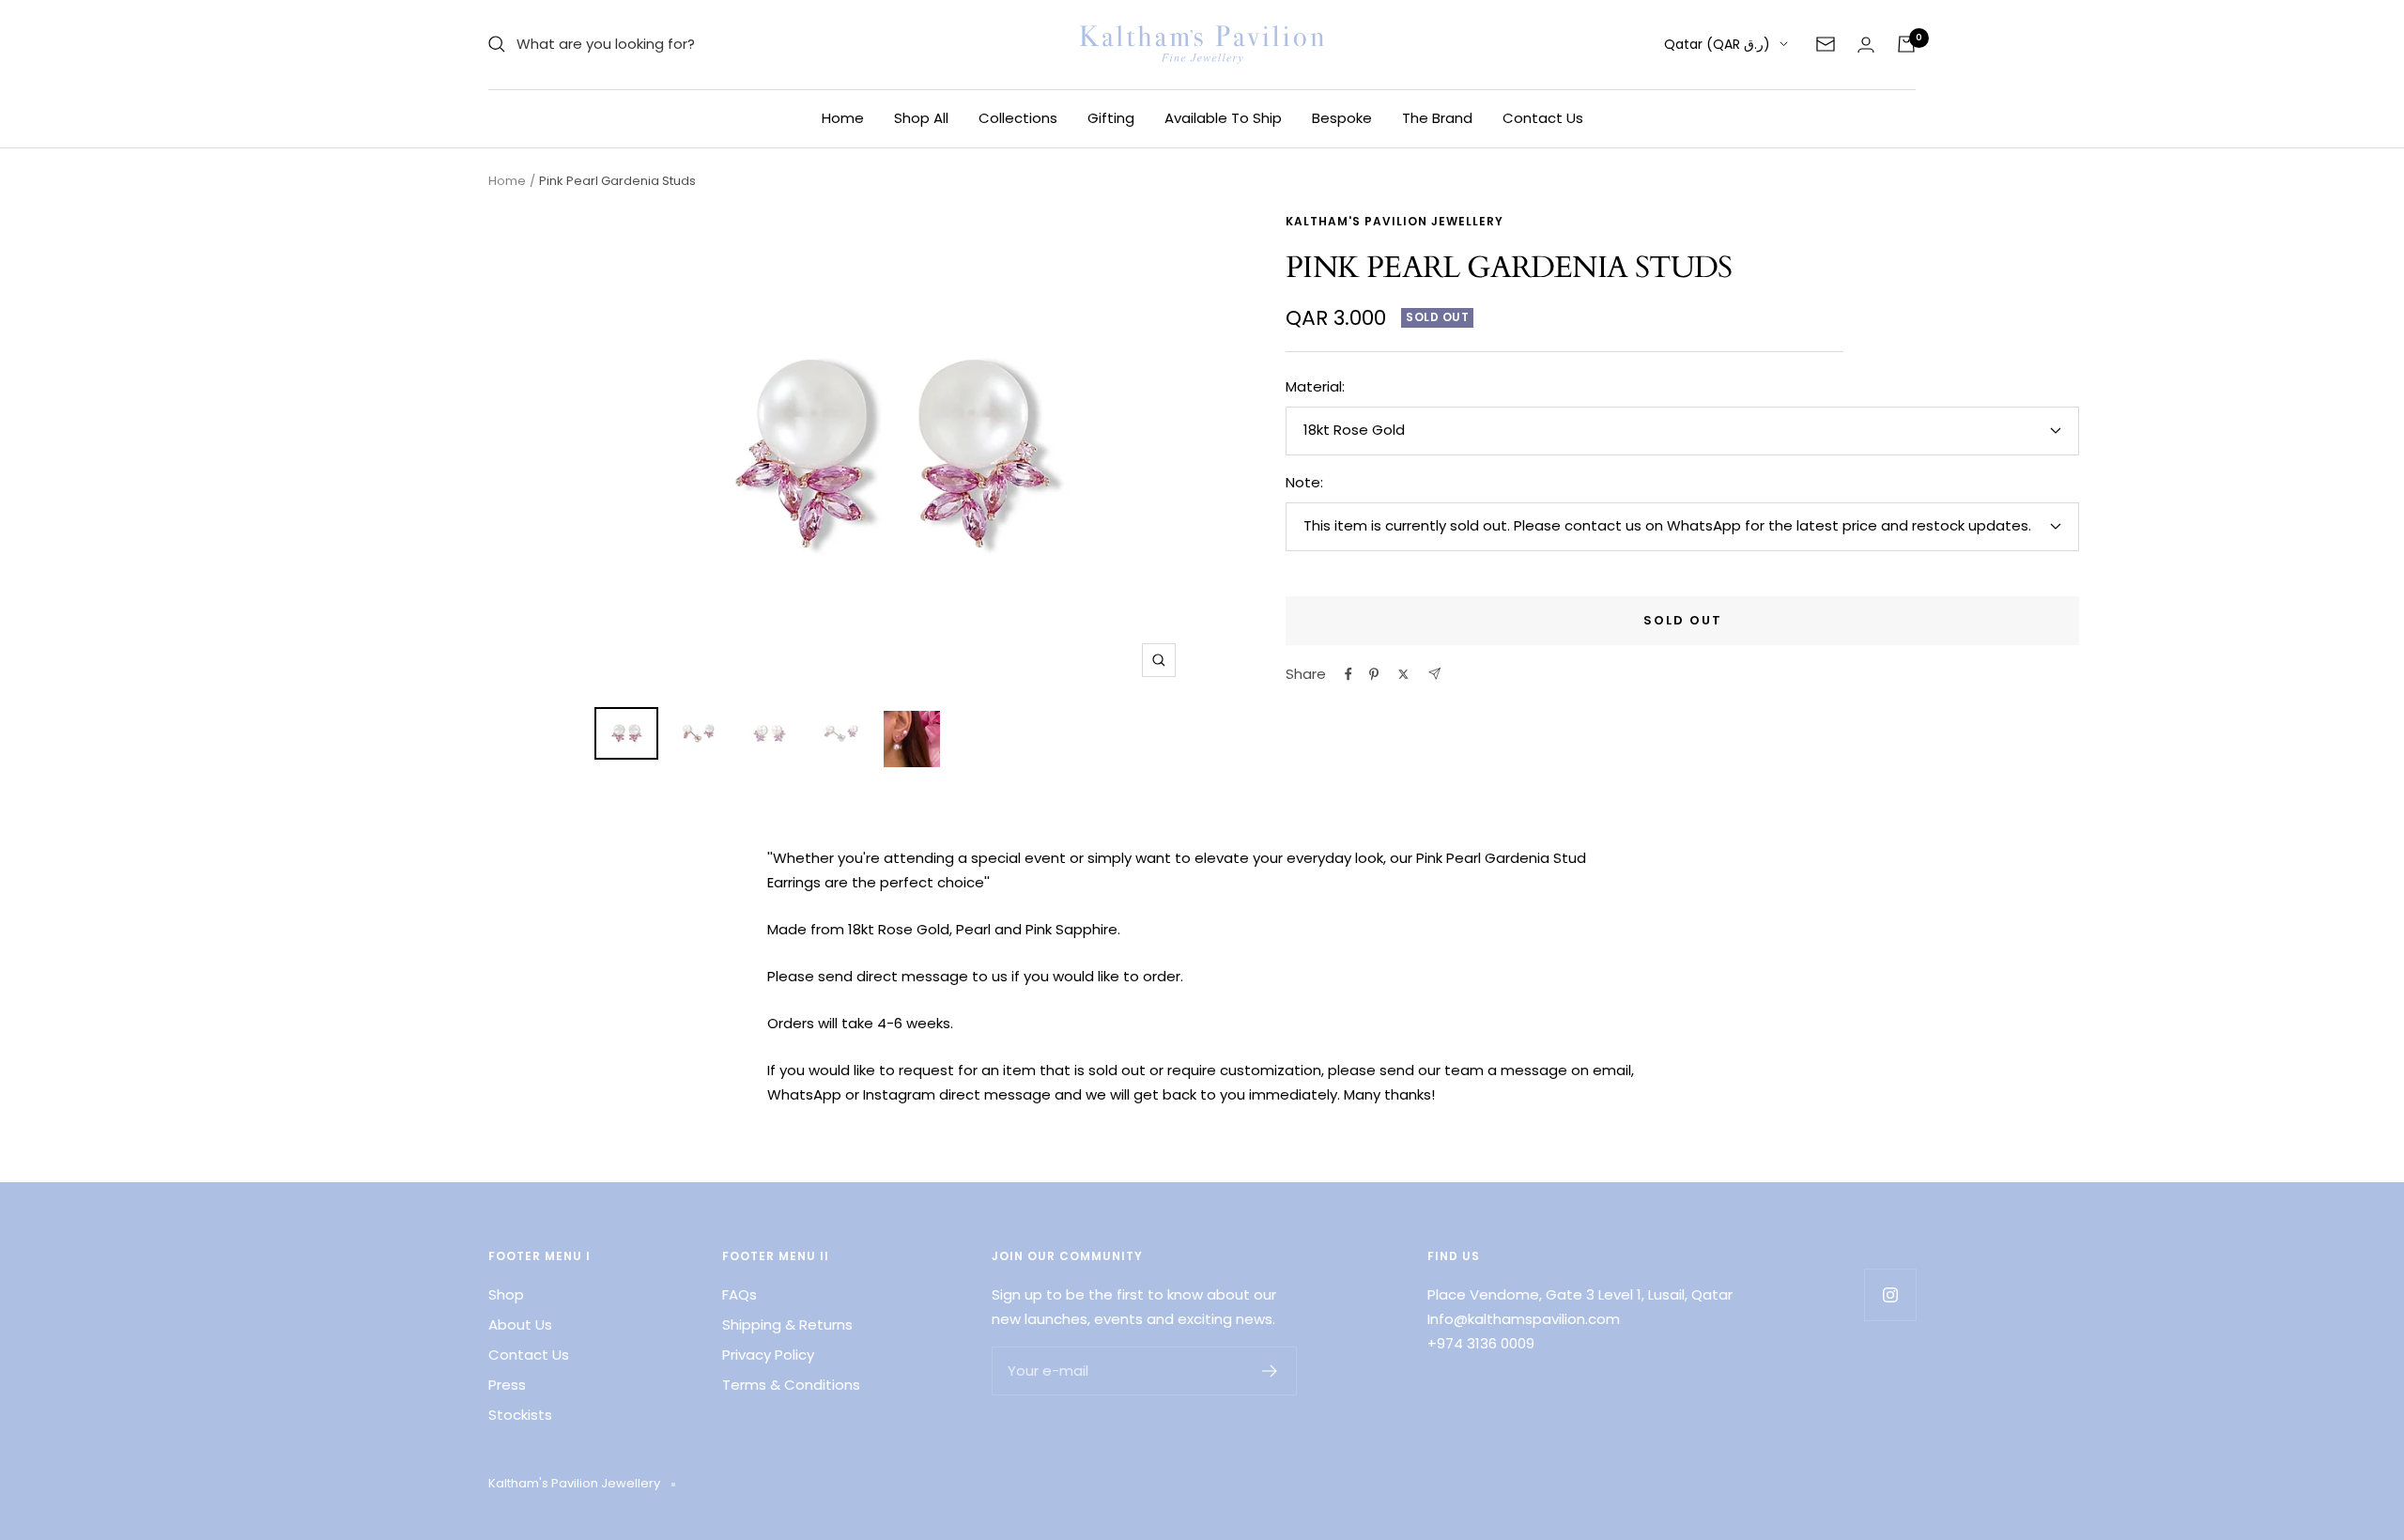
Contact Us (1543, 118)
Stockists (520, 1415)
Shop (506, 1294)
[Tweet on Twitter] (1403, 674)
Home (843, 118)
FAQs (740, 1294)
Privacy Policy (768, 1355)
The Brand (1437, 118)
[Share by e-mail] (1434, 674)
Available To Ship (1223, 118)
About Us (520, 1324)
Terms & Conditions (791, 1385)
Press (507, 1385)
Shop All (921, 118)
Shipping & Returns (787, 1324)
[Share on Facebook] (1348, 674)
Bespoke (1342, 118)
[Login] (1866, 45)
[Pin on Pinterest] (1374, 674)
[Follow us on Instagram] (1890, 1294)
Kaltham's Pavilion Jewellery (1395, 221)
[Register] (1270, 1371)
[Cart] (1906, 44)
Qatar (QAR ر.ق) (1717, 44)
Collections (1018, 118)
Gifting (1111, 118)
